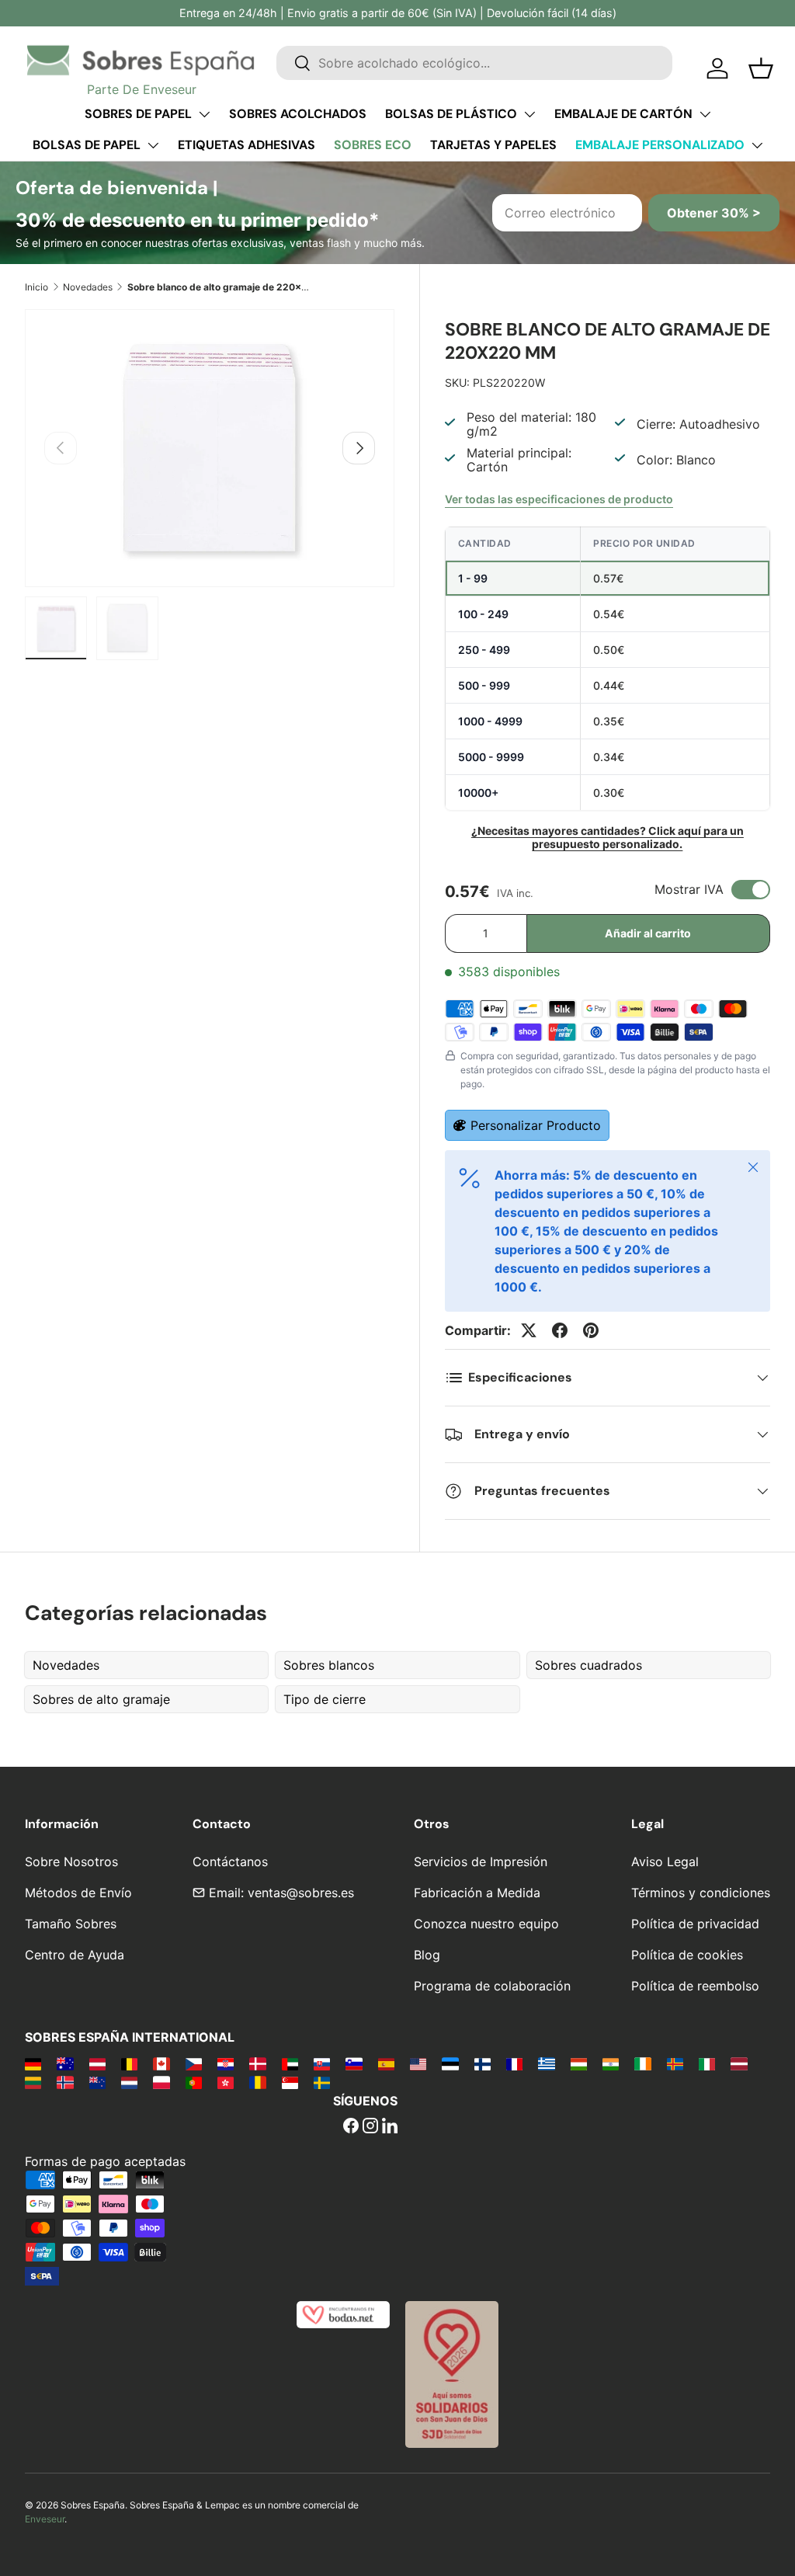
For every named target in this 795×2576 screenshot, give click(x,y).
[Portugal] (194, 2082)
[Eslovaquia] (322, 2063)
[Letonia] (739, 2063)
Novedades (88, 287)
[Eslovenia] (354, 2063)
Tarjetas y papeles (493, 145)
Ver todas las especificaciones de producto (559, 499)
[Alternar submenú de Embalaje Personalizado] (757, 145)
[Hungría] (579, 2063)
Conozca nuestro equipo (486, 1924)
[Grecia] (546, 2063)
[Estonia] (450, 2063)
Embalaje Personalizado (660, 145)
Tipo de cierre (325, 1699)
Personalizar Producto (536, 1125)
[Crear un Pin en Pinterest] (591, 1330)
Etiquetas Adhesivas (246, 145)
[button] (761, 68)
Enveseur (45, 2519)
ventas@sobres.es (301, 1893)
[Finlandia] (483, 2063)
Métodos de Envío (78, 1893)
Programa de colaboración (492, 1986)
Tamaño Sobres (71, 1924)
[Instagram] (370, 2127)
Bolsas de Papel (87, 145)
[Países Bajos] (129, 2082)
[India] (611, 2063)
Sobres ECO (373, 145)
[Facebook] (351, 2127)
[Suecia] (322, 2082)
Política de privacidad (695, 1924)
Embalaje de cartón (623, 114)
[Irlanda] (642, 2063)
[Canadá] (161, 2063)
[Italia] (707, 2063)
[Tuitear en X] (529, 1330)
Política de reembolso (695, 1986)
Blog (427, 1955)
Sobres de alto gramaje (101, 1699)
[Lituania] (33, 2082)
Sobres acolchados (298, 114)
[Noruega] (65, 2082)
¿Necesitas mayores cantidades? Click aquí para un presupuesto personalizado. (608, 837)
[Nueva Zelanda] (97, 2082)
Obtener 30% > (714, 213)
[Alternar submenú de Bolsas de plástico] (529, 114)
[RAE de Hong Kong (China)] (226, 2082)
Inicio (36, 287)
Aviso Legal (665, 1862)
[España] (386, 2063)
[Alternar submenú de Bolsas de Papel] (153, 145)
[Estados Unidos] (418, 2063)
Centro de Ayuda (75, 1955)
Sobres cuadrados (588, 1665)
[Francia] (514, 2063)
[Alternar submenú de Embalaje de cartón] (705, 114)
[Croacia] (226, 2063)
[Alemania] (33, 2063)
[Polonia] (161, 2082)
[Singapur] (290, 2082)
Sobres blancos (329, 1665)
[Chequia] (194, 2063)
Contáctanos (230, 1862)
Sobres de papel (138, 114)
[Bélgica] (129, 2063)
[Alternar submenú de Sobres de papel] (204, 114)
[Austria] (97, 2063)
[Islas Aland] (675, 2063)
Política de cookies (687, 1955)
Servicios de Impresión (481, 1862)
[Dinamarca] (257, 2063)
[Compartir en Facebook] (560, 1330)
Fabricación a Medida (477, 1893)
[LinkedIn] (390, 2127)
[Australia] (65, 2063)
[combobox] (474, 63)
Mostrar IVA (689, 889)
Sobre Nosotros (71, 1862)
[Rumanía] (257, 2082)
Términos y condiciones (701, 1893)
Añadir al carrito (648, 933)
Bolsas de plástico (451, 114)
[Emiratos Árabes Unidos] (290, 2063)
